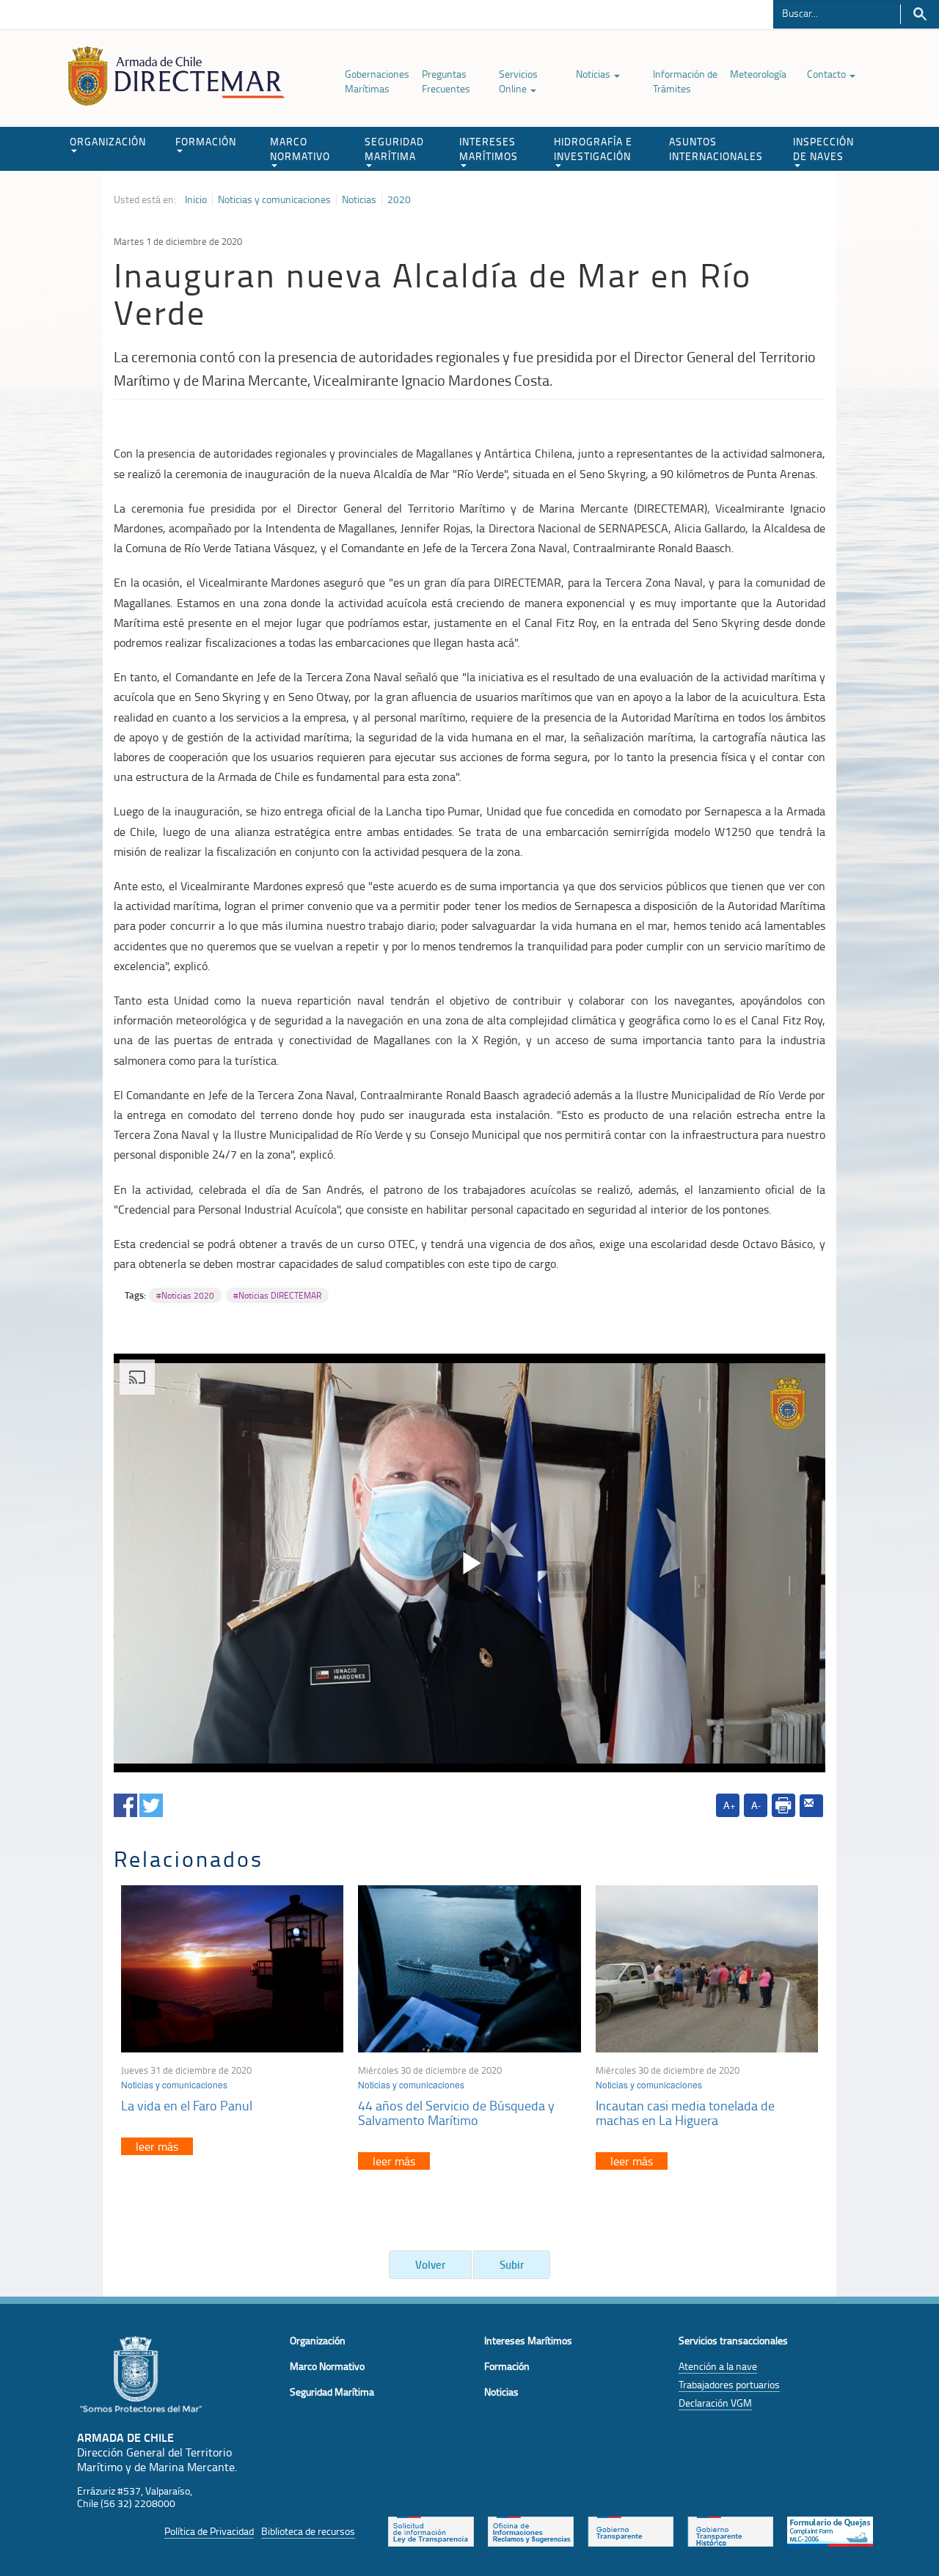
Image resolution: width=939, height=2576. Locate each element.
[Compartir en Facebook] (125, 1803)
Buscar (920, 14)
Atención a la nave (718, 2366)
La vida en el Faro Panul (187, 2105)
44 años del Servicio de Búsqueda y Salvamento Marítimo (456, 2113)
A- (756, 1805)
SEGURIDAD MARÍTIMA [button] (394, 148)
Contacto (827, 74)
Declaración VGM (715, 2403)
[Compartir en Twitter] (151, 1803)
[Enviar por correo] (811, 1806)
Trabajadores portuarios (729, 2384)
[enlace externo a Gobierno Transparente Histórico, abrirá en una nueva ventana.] (730, 2531)
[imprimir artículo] (783, 1805)
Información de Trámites (685, 81)
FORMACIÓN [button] (206, 141)
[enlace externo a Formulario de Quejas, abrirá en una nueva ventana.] (830, 2531)
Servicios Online (518, 81)
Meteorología (758, 74)
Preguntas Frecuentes (446, 81)
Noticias (594, 74)
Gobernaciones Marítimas (377, 81)
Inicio (196, 199)
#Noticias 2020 (185, 1295)
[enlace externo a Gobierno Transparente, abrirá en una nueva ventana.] (631, 2531)
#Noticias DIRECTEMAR (277, 1295)
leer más (157, 2146)
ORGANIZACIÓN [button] (108, 141)
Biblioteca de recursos (308, 2531)
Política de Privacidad (209, 2531)
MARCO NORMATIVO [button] (300, 148)
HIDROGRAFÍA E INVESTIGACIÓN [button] (593, 148)
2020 (399, 199)
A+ (730, 1805)
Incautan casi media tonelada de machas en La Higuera (685, 2113)
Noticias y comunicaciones (274, 199)
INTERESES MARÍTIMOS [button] (489, 148)
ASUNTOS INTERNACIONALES (716, 148)
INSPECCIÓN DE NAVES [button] (823, 148)
